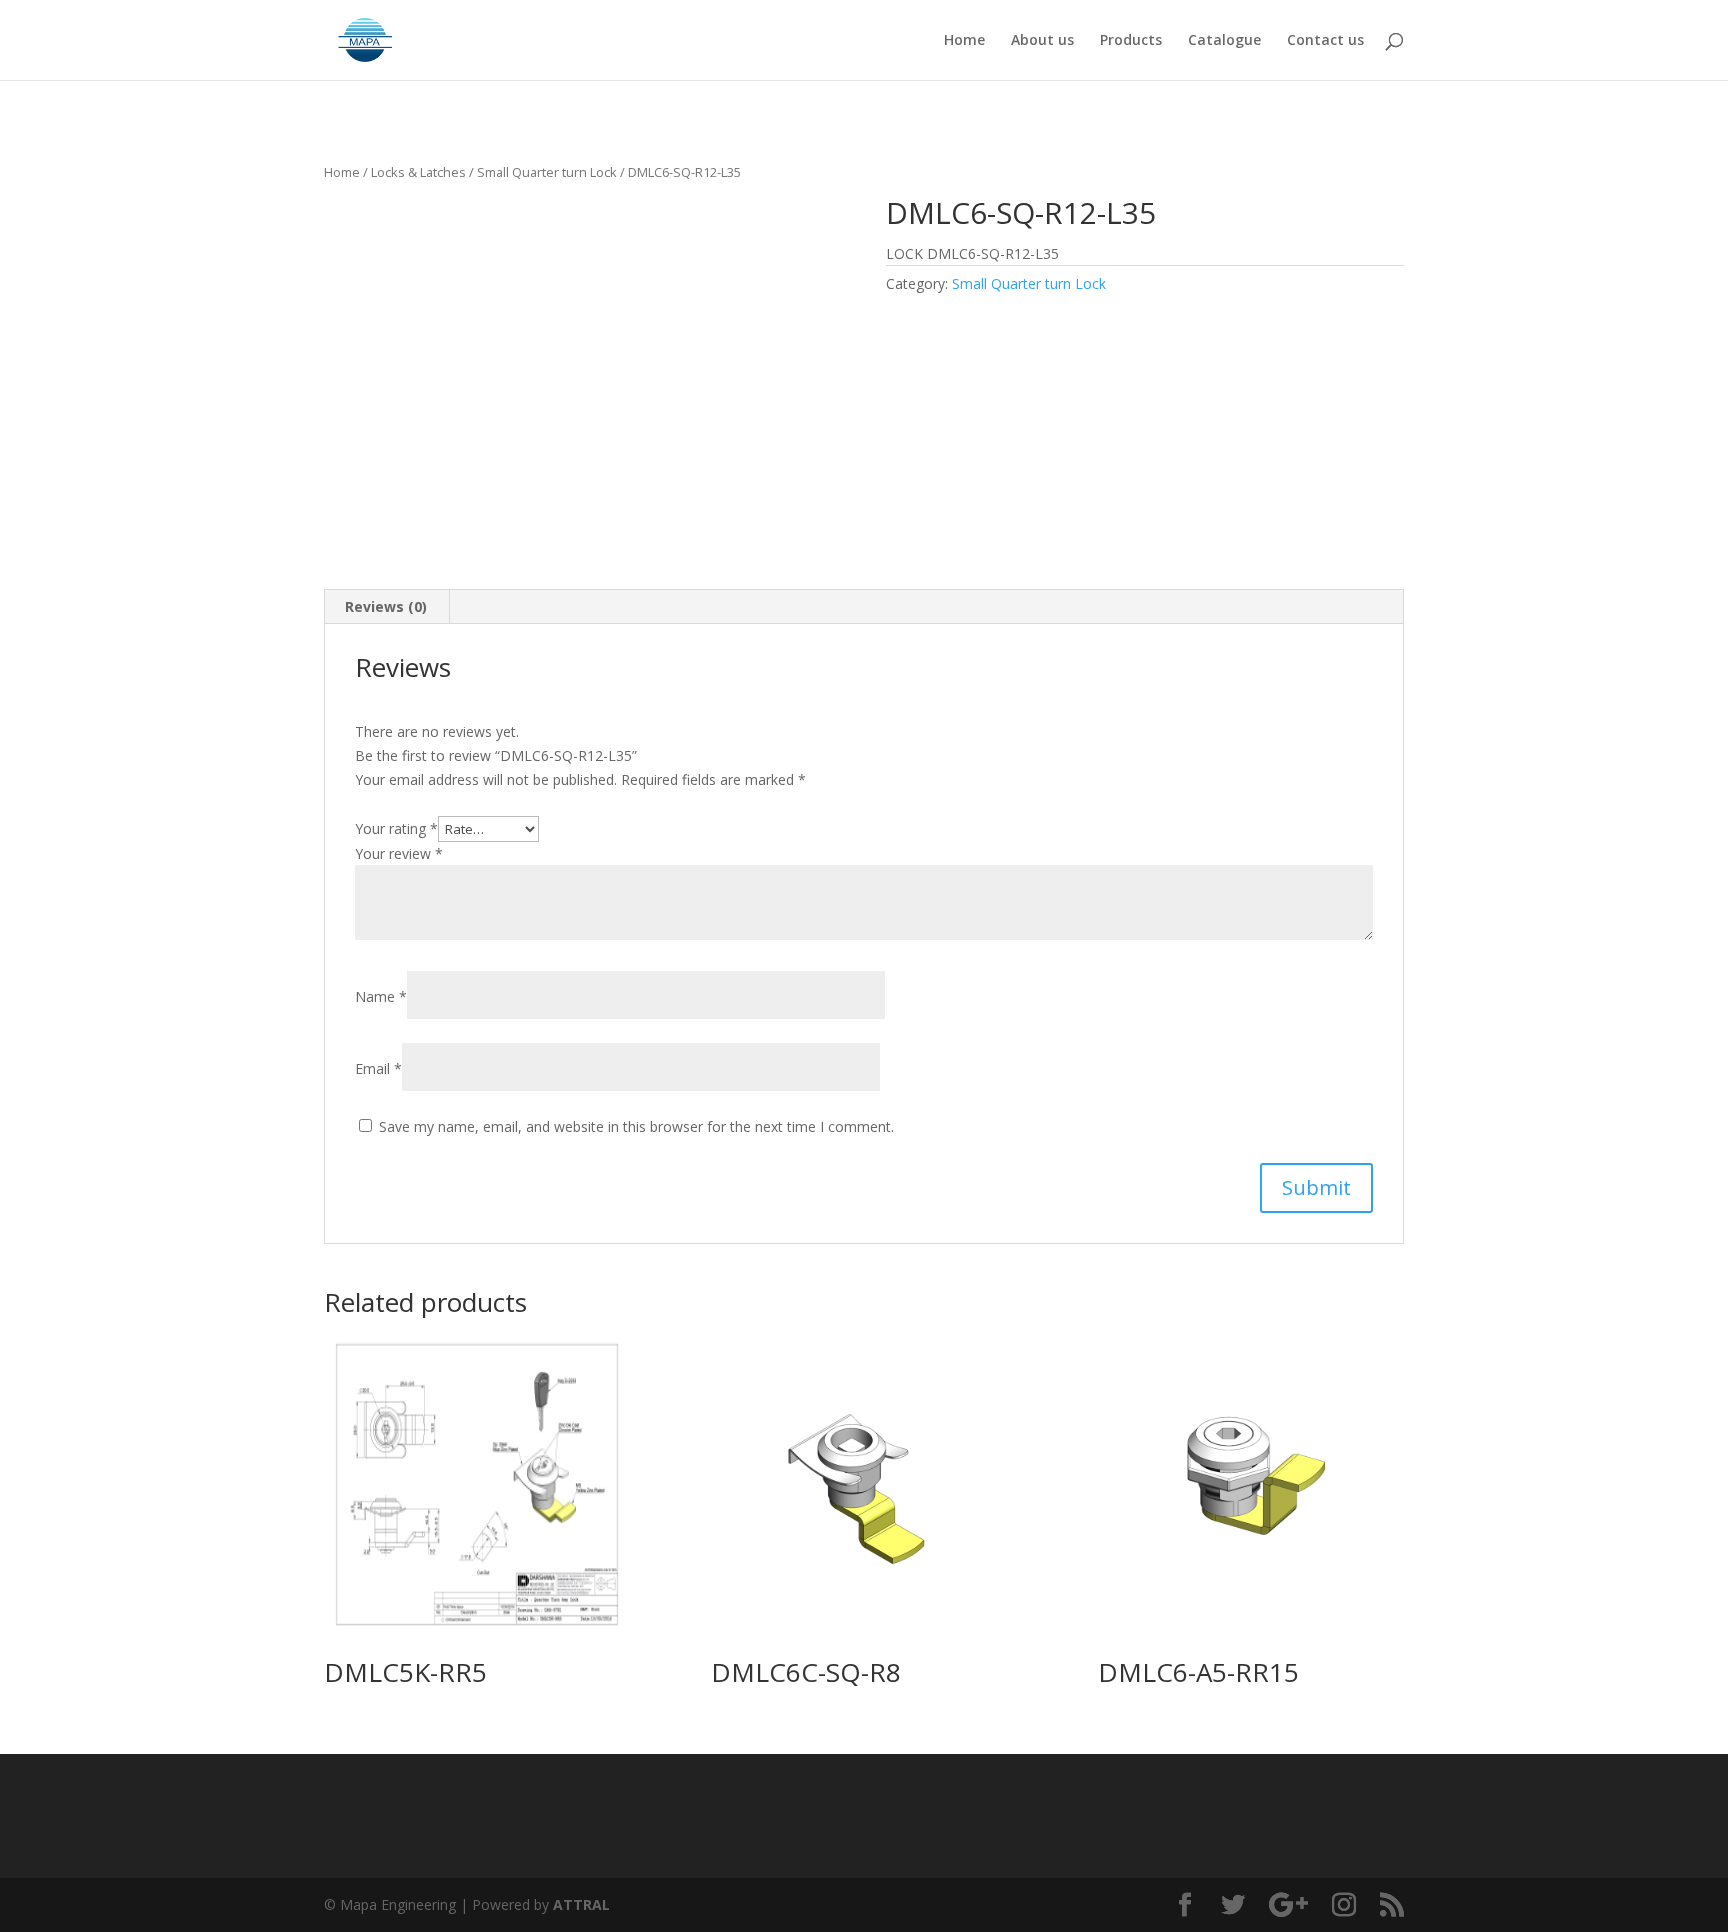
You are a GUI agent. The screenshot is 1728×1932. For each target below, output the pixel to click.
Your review (399, 853)
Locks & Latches (418, 172)
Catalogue (1224, 41)
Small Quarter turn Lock (547, 172)
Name (381, 996)
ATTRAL (581, 1904)
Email (378, 1068)
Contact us (1325, 41)
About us (1042, 41)
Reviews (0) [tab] (386, 606)
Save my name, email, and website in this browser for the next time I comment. (636, 1126)
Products (1131, 41)
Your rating (396, 828)
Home (964, 41)
